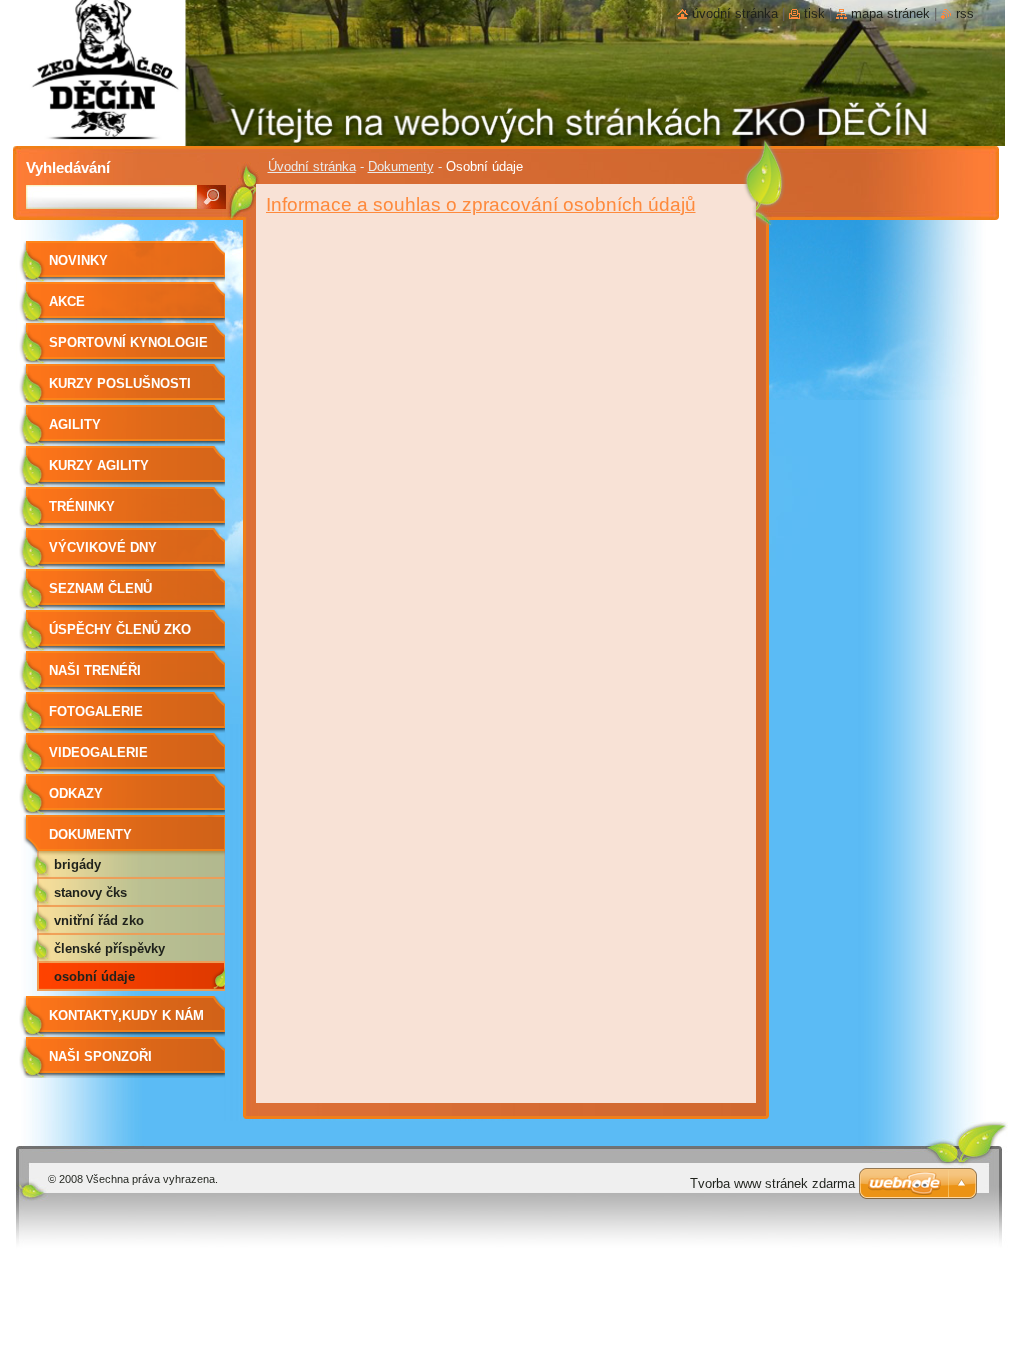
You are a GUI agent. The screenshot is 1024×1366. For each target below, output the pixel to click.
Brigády (77, 864)
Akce (67, 301)
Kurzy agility (99, 465)
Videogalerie (98, 752)
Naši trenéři (95, 670)
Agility (75, 424)
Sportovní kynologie (128, 342)
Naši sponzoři (100, 1056)
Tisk (814, 13)
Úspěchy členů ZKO (120, 629)
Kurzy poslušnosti (120, 383)
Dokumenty (401, 166)
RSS (965, 13)
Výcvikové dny (103, 547)
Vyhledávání (68, 167)
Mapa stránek (890, 13)
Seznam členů (100, 588)
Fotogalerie (96, 711)
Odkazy (76, 793)
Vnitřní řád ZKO (99, 920)
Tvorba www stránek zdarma (772, 1183)
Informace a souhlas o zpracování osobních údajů (481, 204)
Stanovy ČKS (90, 892)
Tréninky (82, 506)
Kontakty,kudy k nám (126, 1015)
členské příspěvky (109, 948)
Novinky (78, 260)
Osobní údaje (94, 976)
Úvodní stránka (312, 166)
